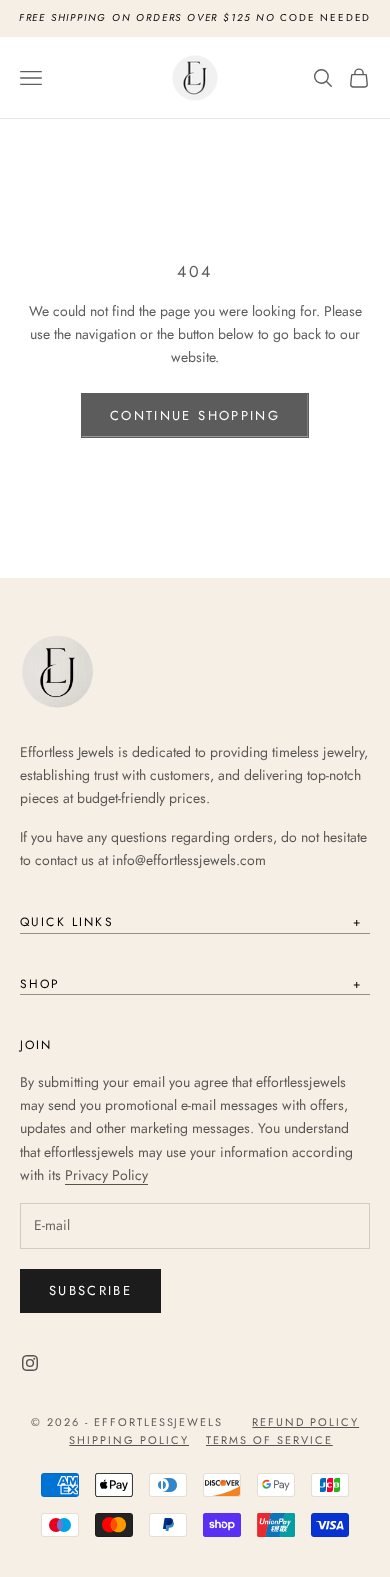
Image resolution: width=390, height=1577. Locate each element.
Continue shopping (195, 415)
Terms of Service (269, 1440)
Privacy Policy (106, 1175)
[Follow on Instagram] (30, 1363)
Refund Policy (305, 1422)
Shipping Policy (129, 1440)
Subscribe (90, 1290)
